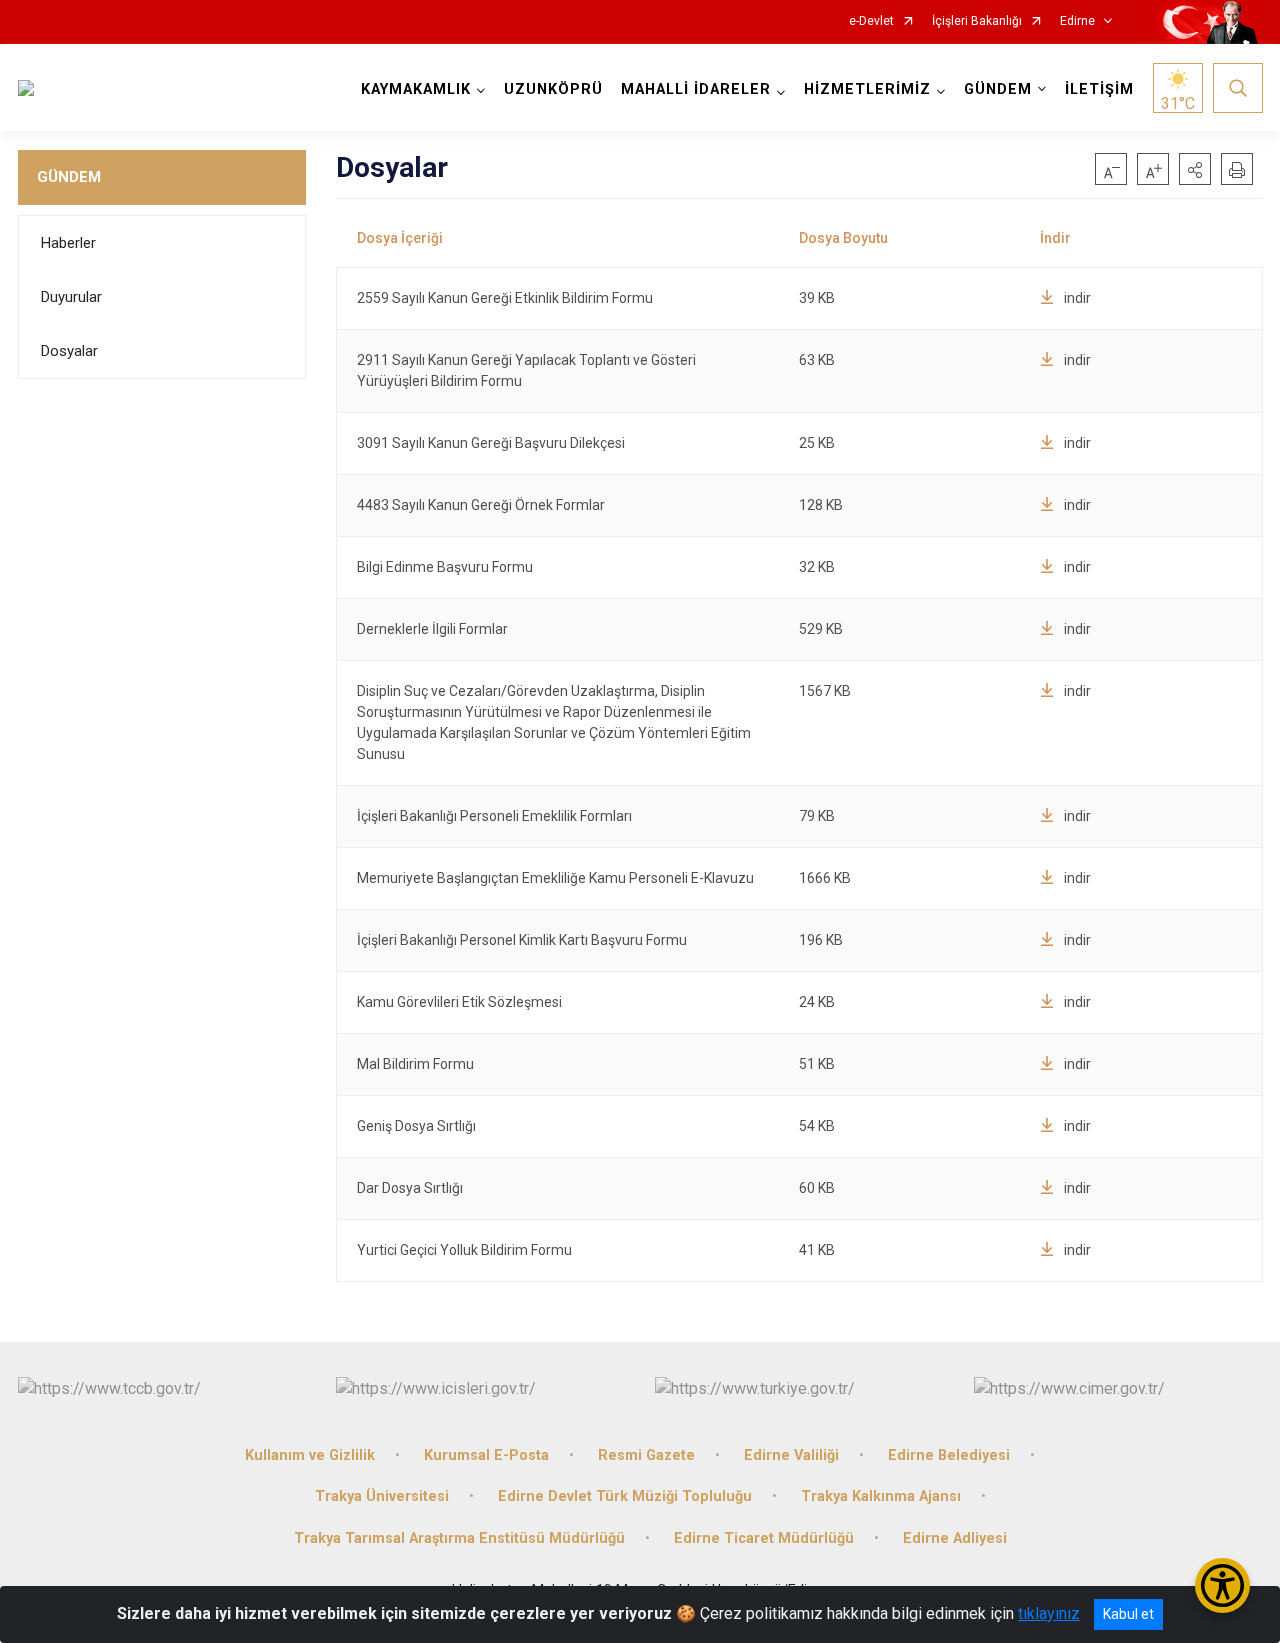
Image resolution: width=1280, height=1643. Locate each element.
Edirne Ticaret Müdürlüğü (764, 1538)
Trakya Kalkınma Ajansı (881, 1496)
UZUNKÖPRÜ (553, 89)
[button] (1195, 169)
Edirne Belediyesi (949, 1455)
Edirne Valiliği (791, 1455)
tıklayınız (1049, 1613)
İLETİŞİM (1099, 89)
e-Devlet (871, 21)
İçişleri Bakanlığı (977, 21)
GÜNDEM (69, 177)
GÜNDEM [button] (998, 89)
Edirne (1077, 21)
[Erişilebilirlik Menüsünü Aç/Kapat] (1222, 1585)
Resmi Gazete (646, 1455)
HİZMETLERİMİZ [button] (867, 89)
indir (1077, 298)
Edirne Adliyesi (955, 1538)
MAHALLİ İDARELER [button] (696, 89)
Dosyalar (69, 351)
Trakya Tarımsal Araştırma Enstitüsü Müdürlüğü (459, 1538)
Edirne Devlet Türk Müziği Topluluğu (625, 1496)
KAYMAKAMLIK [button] (416, 89)
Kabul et (1128, 1614)
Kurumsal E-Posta (486, 1455)
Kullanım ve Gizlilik (310, 1455)
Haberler (68, 243)
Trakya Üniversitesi (382, 1496)
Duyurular (71, 297)
